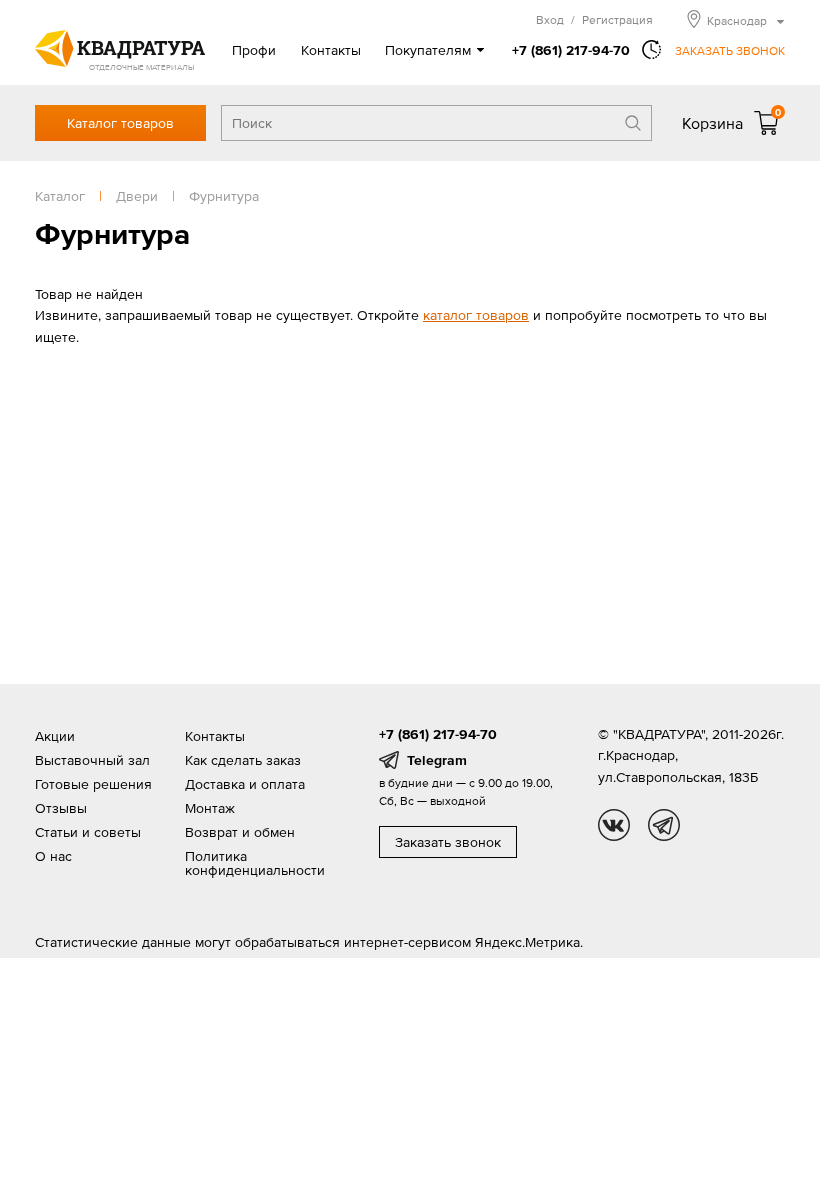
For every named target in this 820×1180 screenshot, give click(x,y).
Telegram (437, 760)
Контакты (331, 50)
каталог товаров (476, 315)
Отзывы (61, 808)
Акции (55, 736)
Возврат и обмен (240, 832)
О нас (53, 856)
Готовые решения (93, 784)
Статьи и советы (88, 832)
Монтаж (210, 808)
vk (614, 825)
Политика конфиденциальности (255, 863)
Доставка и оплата (245, 784)
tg (664, 825)
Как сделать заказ (243, 760)
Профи (254, 50)
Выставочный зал (92, 760)
